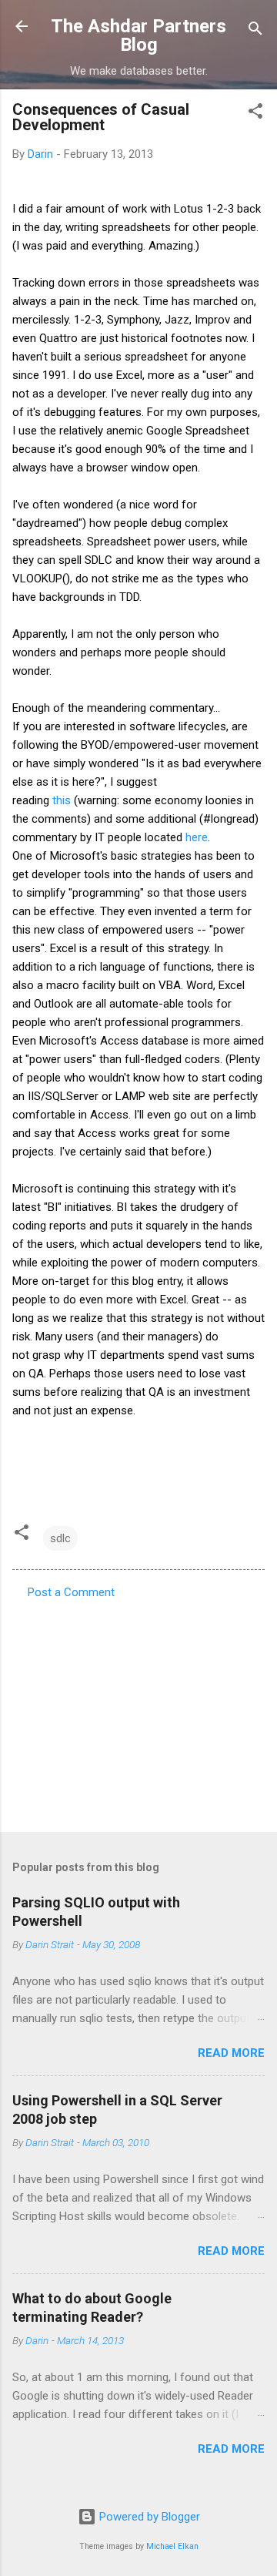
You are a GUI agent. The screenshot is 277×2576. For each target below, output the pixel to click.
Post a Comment (71, 1592)
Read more (231, 2053)
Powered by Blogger (148, 2517)
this (62, 800)
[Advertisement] (138, 1711)
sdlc (60, 1538)
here (197, 837)
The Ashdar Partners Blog (138, 35)
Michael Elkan (172, 2546)
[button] (255, 114)
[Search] (255, 31)
